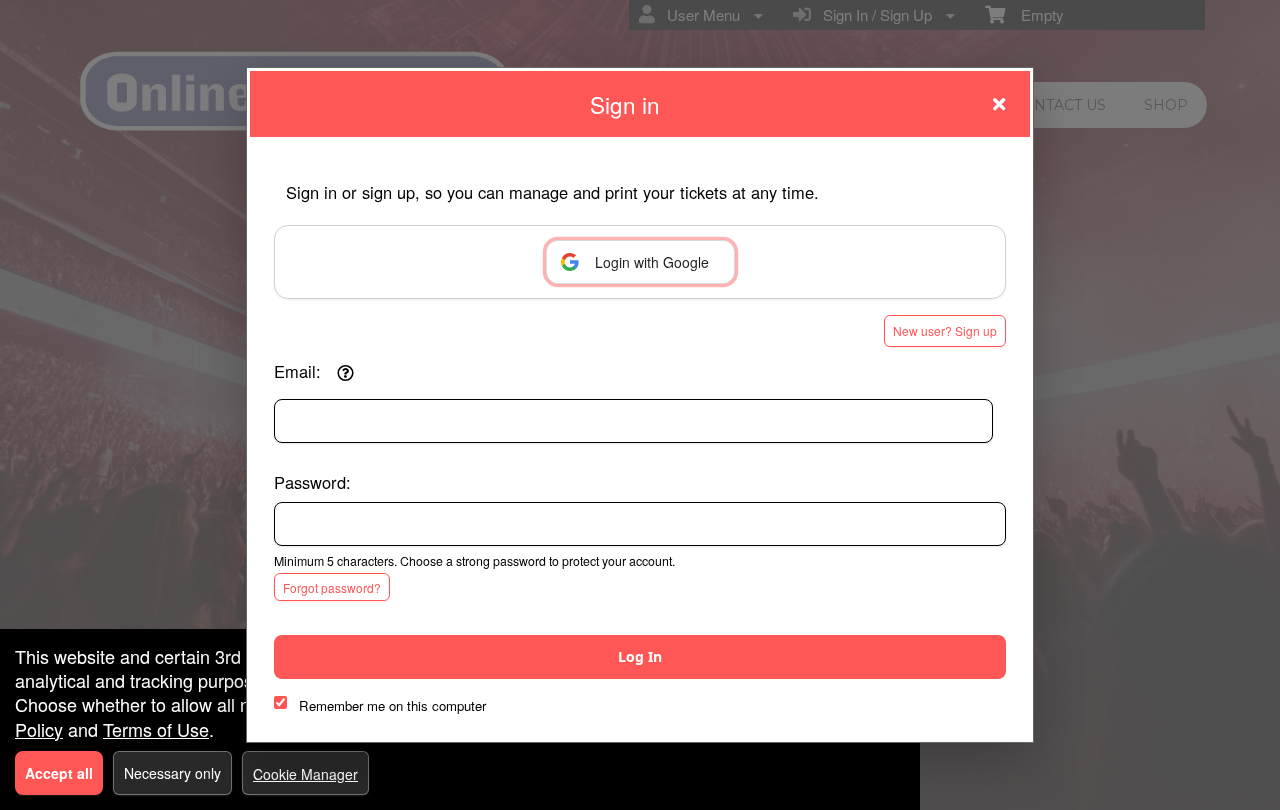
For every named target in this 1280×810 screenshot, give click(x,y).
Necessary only (172, 773)
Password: (312, 482)
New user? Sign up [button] (945, 330)
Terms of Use (156, 729)
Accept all (59, 773)
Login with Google (652, 262)
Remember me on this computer (392, 705)
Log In (640, 656)
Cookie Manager (305, 774)
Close (999, 104)
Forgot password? (332, 587)
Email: (297, 371)
